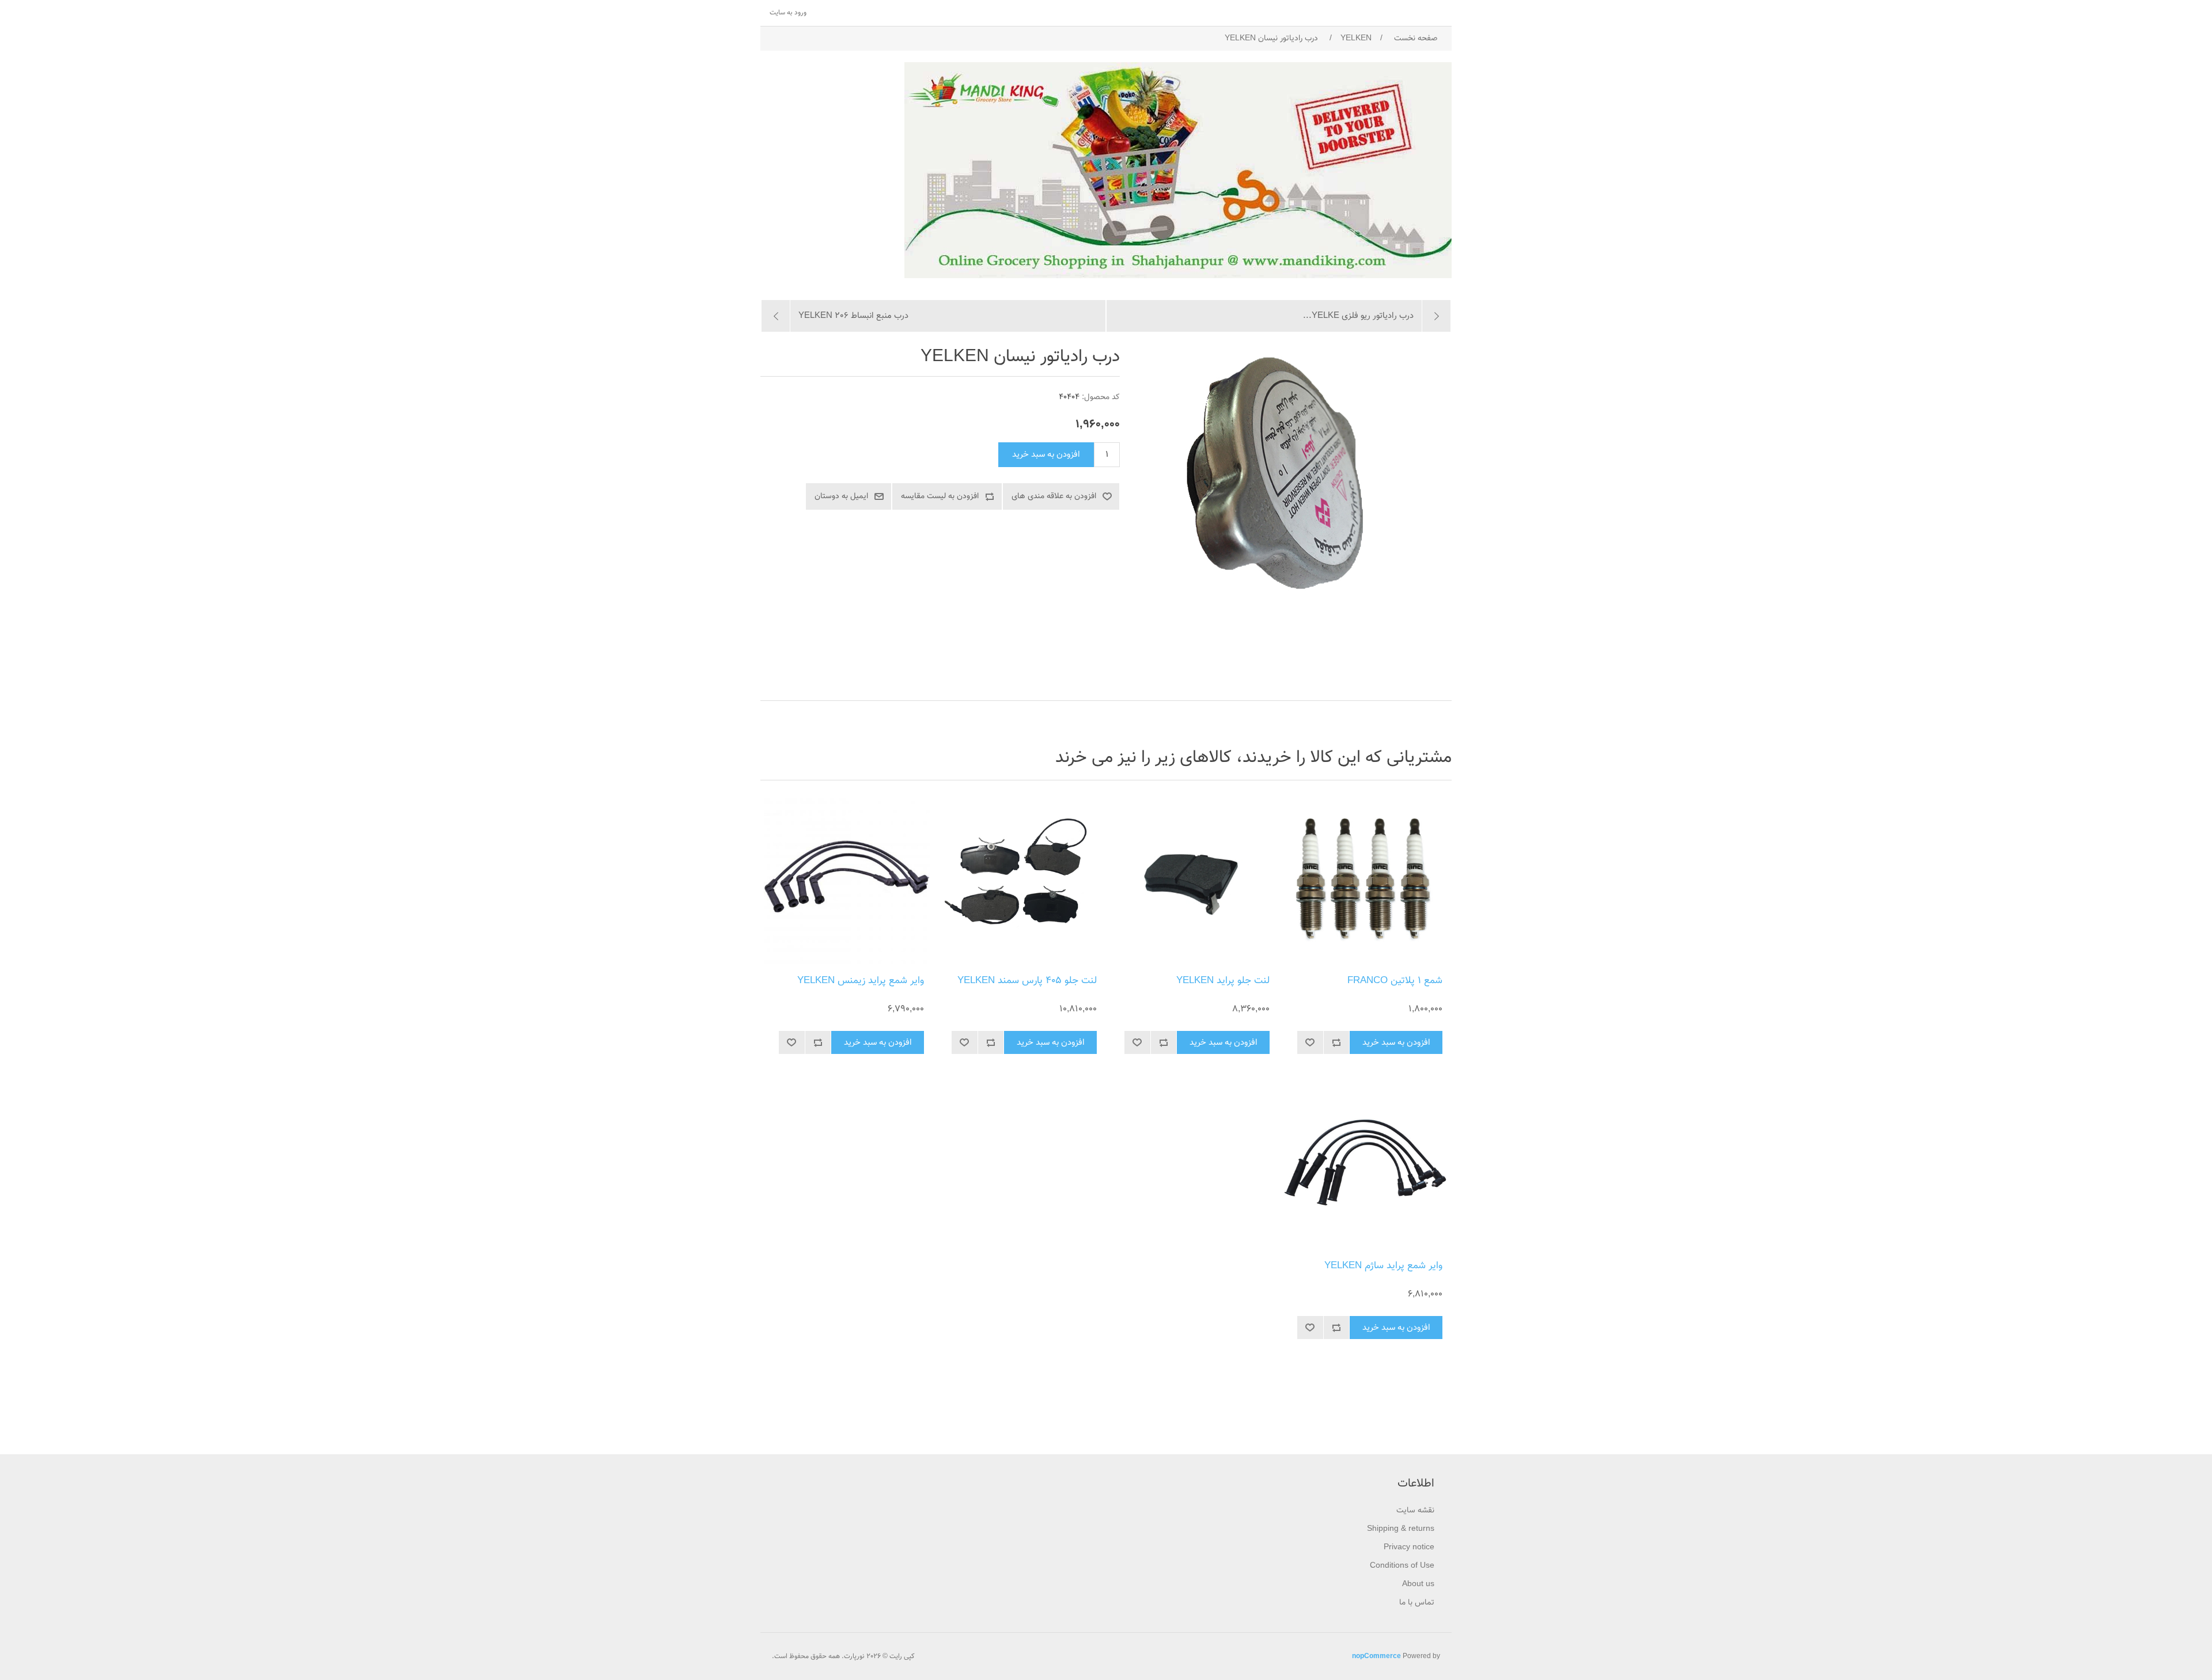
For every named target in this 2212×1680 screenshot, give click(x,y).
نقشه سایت (1415, 1511)
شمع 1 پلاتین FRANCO (1395, 981)
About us (1418, 1584)
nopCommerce (1376, 1656)
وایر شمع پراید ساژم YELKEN (1383, 1266)
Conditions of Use (1402, 1566)
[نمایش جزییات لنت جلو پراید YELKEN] (1192, 881)
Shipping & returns (1401, 1529)
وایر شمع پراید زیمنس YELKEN (861, 981)
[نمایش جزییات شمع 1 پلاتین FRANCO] (1365, 881)
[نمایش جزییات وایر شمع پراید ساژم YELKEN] (1365, 1166)
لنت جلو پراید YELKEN (1223, 981)
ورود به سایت (788, 13)
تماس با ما (1417, 1603)
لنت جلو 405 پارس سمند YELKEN (1027, 981)
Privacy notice (1409, 1548)
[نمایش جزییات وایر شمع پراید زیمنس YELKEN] (847, 881)
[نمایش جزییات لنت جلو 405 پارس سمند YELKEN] (1020, 881)
